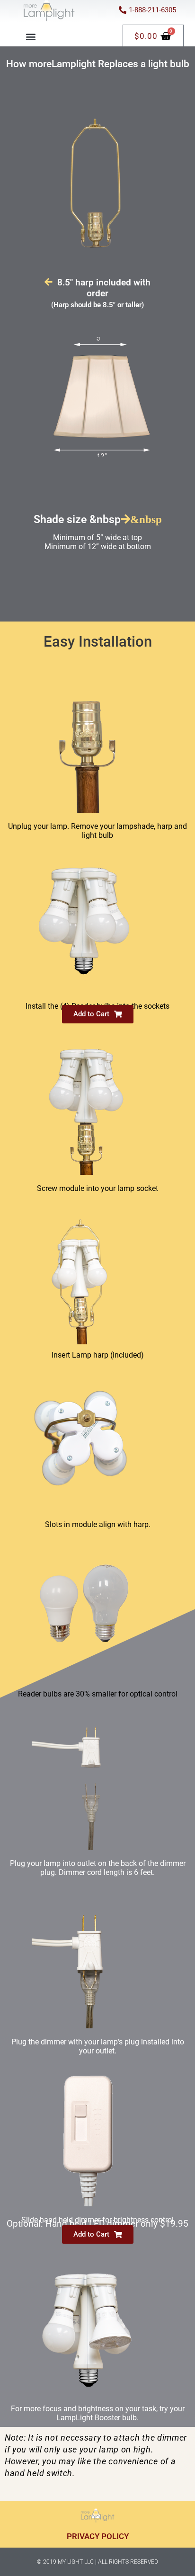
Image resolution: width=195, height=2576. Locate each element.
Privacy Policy (98, 2536)
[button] (31, 36)
